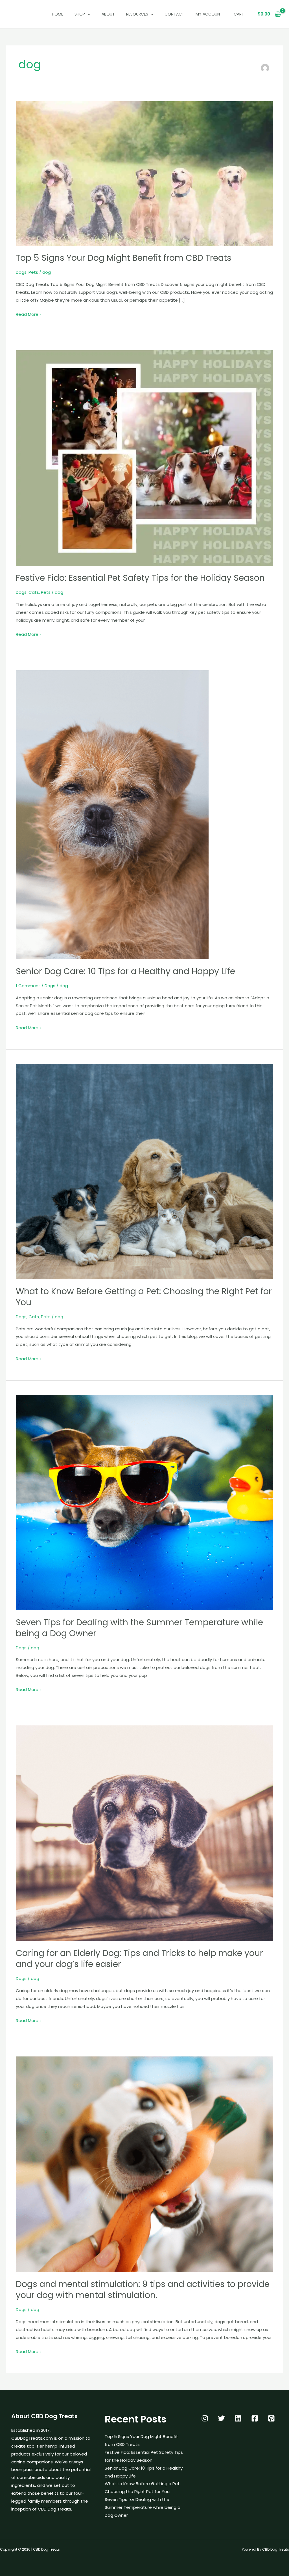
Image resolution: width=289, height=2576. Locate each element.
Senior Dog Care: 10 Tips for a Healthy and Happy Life (125, 971)
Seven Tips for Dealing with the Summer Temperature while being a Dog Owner (139, 1628)
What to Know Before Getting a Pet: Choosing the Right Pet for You (144, 1297)
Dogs (21, 272)
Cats (34, 592)
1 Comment (28, 986)
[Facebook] (255, 2418)
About (108, 14)
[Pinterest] (271, 2418)
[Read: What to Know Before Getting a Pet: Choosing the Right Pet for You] (144, 1171)
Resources (137, 14)
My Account (209, 14)
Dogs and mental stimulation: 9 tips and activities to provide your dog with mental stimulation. (143, 2290)
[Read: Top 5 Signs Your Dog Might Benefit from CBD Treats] (144, 173)
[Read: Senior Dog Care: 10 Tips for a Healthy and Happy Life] (112, 814)
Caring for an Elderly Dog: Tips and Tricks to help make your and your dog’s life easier (139, 1959)
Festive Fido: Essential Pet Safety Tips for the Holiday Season (140, 578)
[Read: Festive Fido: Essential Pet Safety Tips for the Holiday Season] (144, 458)
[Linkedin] (238, 2418)
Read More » (29, 314)
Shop (80, 14)
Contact (174, 14)
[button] (87, 14)
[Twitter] (221, 2418)
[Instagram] (205, 2418)
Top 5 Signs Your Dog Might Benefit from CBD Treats (124, 258)
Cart (239, 14)
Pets (33, 272)
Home (58, 14)
